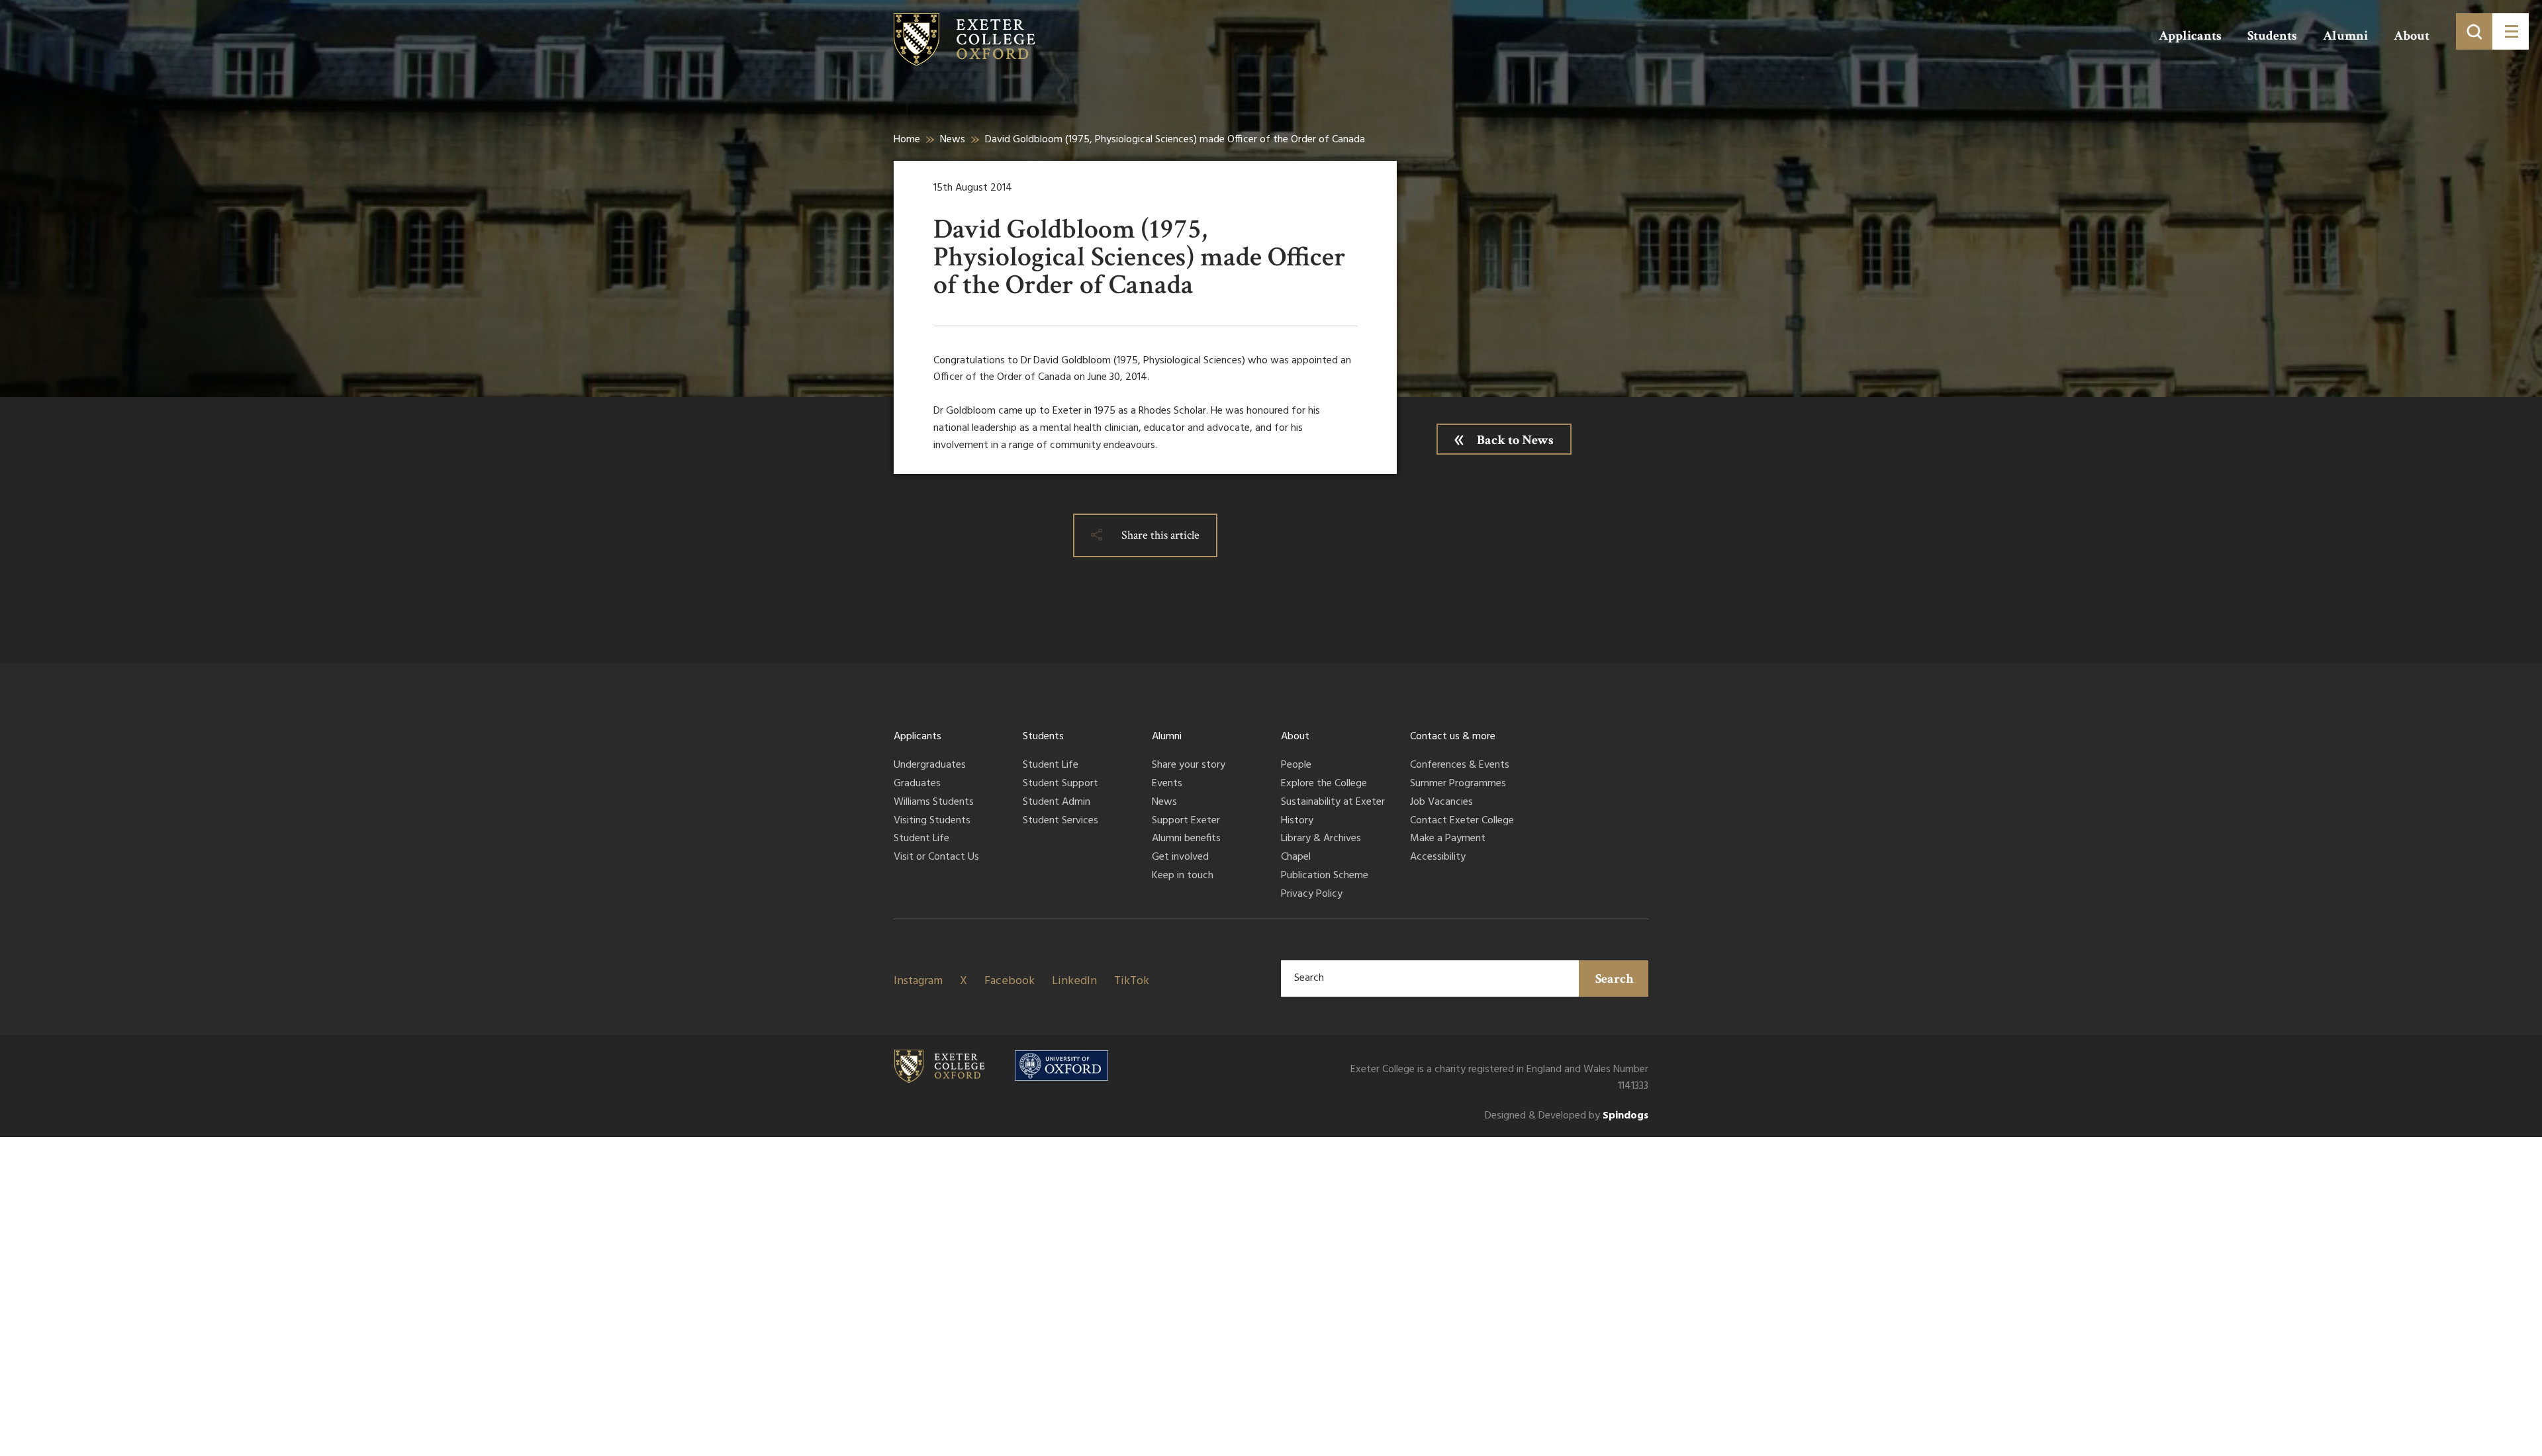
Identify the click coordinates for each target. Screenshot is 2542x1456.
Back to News (1515, 440)
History (1297, 821)
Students (2272, 36)
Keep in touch (1183, 876)
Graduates (917, 784)
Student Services (1060, 821)
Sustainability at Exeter (1333, 803)
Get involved (1180, 858)
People (1296, 766)
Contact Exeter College (1462, 821)
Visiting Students (932, 821)
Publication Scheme (1325, 876)
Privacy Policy (1312, 895)
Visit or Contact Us (936, 858)
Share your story (1189, 766)
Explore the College (1324, 784)
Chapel (1296, 858)
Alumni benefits (1186, 839)
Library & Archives (1321, 839)
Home (907, 140)
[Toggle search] (2474, 31)
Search (1615, 979)
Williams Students (934, 803)
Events (1167, 784)
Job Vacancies (1441, 803)
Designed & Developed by (1567, 1116)
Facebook (1010, 981)
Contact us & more (1453, 737)
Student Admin (1057, 803)
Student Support (1060, 784)
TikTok (1132, 981)
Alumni (2345, 36)
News (953, 140)
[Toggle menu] (2511, 31)
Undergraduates (930, 766)
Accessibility (1438, 858)
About (2412, 36)
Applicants (2190, 36)
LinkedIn (1074, 981)
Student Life (921, 839)
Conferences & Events (1460, 766)
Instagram (918, 981)
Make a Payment (1448, 839)
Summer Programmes (1458, 784)
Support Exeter (1186, 821)
